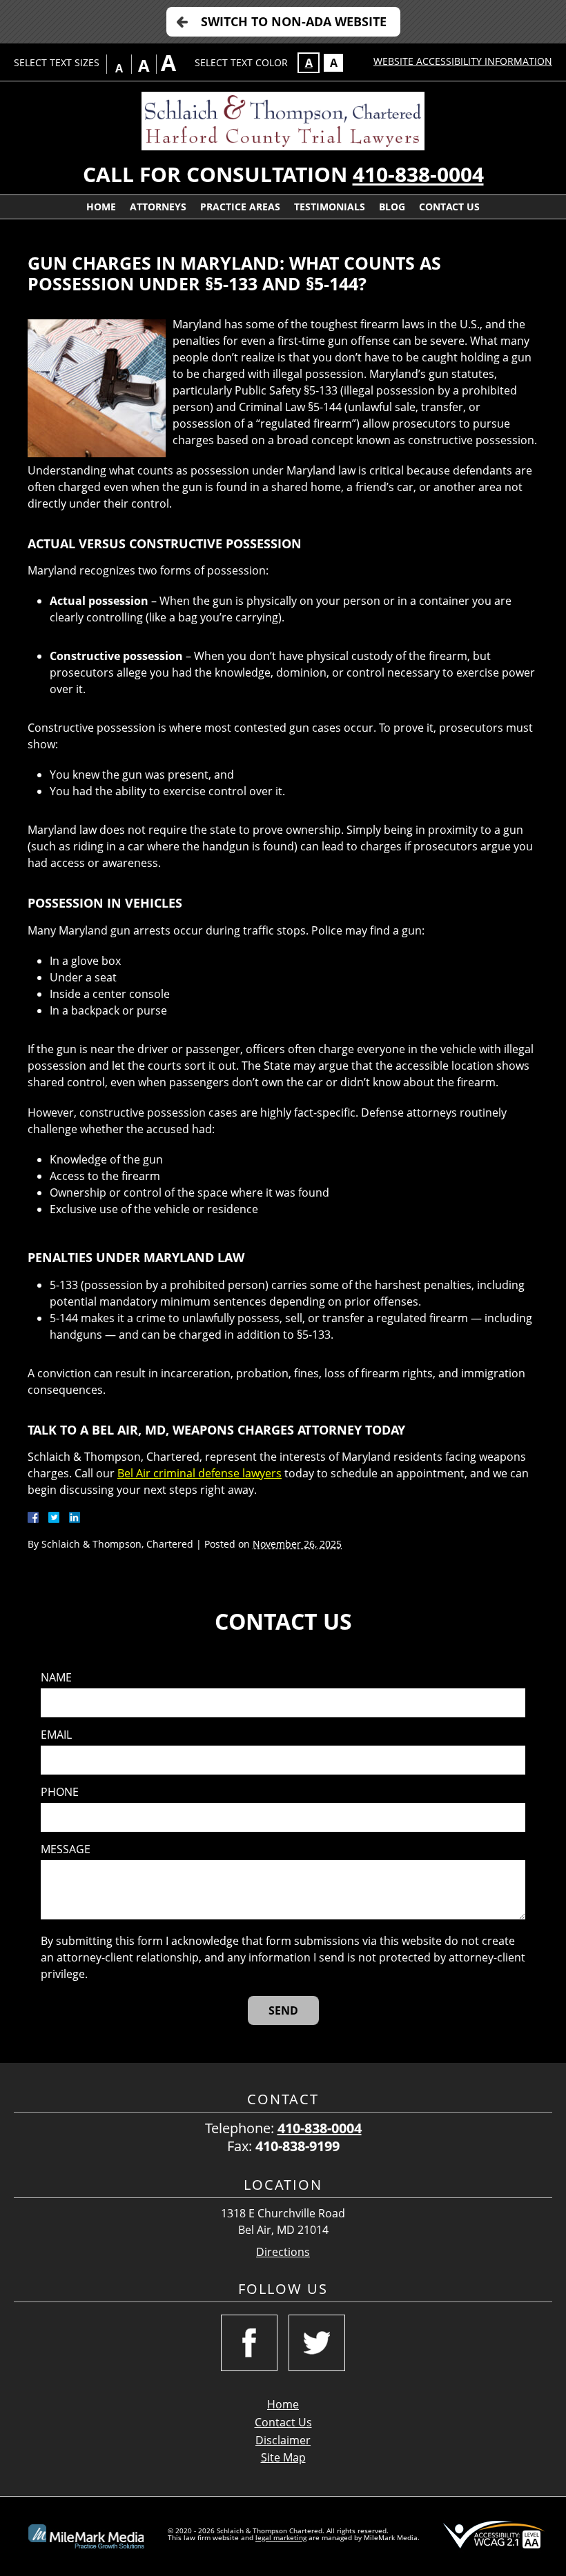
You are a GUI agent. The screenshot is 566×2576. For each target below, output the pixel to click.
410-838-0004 (418, 174)
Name (56, 1678)
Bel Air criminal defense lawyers (199, 1473)
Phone (60, 1792)
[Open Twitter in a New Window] (317, 2343)
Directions (283, 2252)
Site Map (283, 2457)
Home (101, 207)
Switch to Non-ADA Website (294, 21)
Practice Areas (240, 207)
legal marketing (281, 2537)
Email (56, 1735)
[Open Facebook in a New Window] (249, 2343)
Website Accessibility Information (463, 61)
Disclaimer (283, 2440)
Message (66, 1849)
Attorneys (158, 207)
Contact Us (449, 207)
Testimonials (330, 207)
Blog (392, 207)
